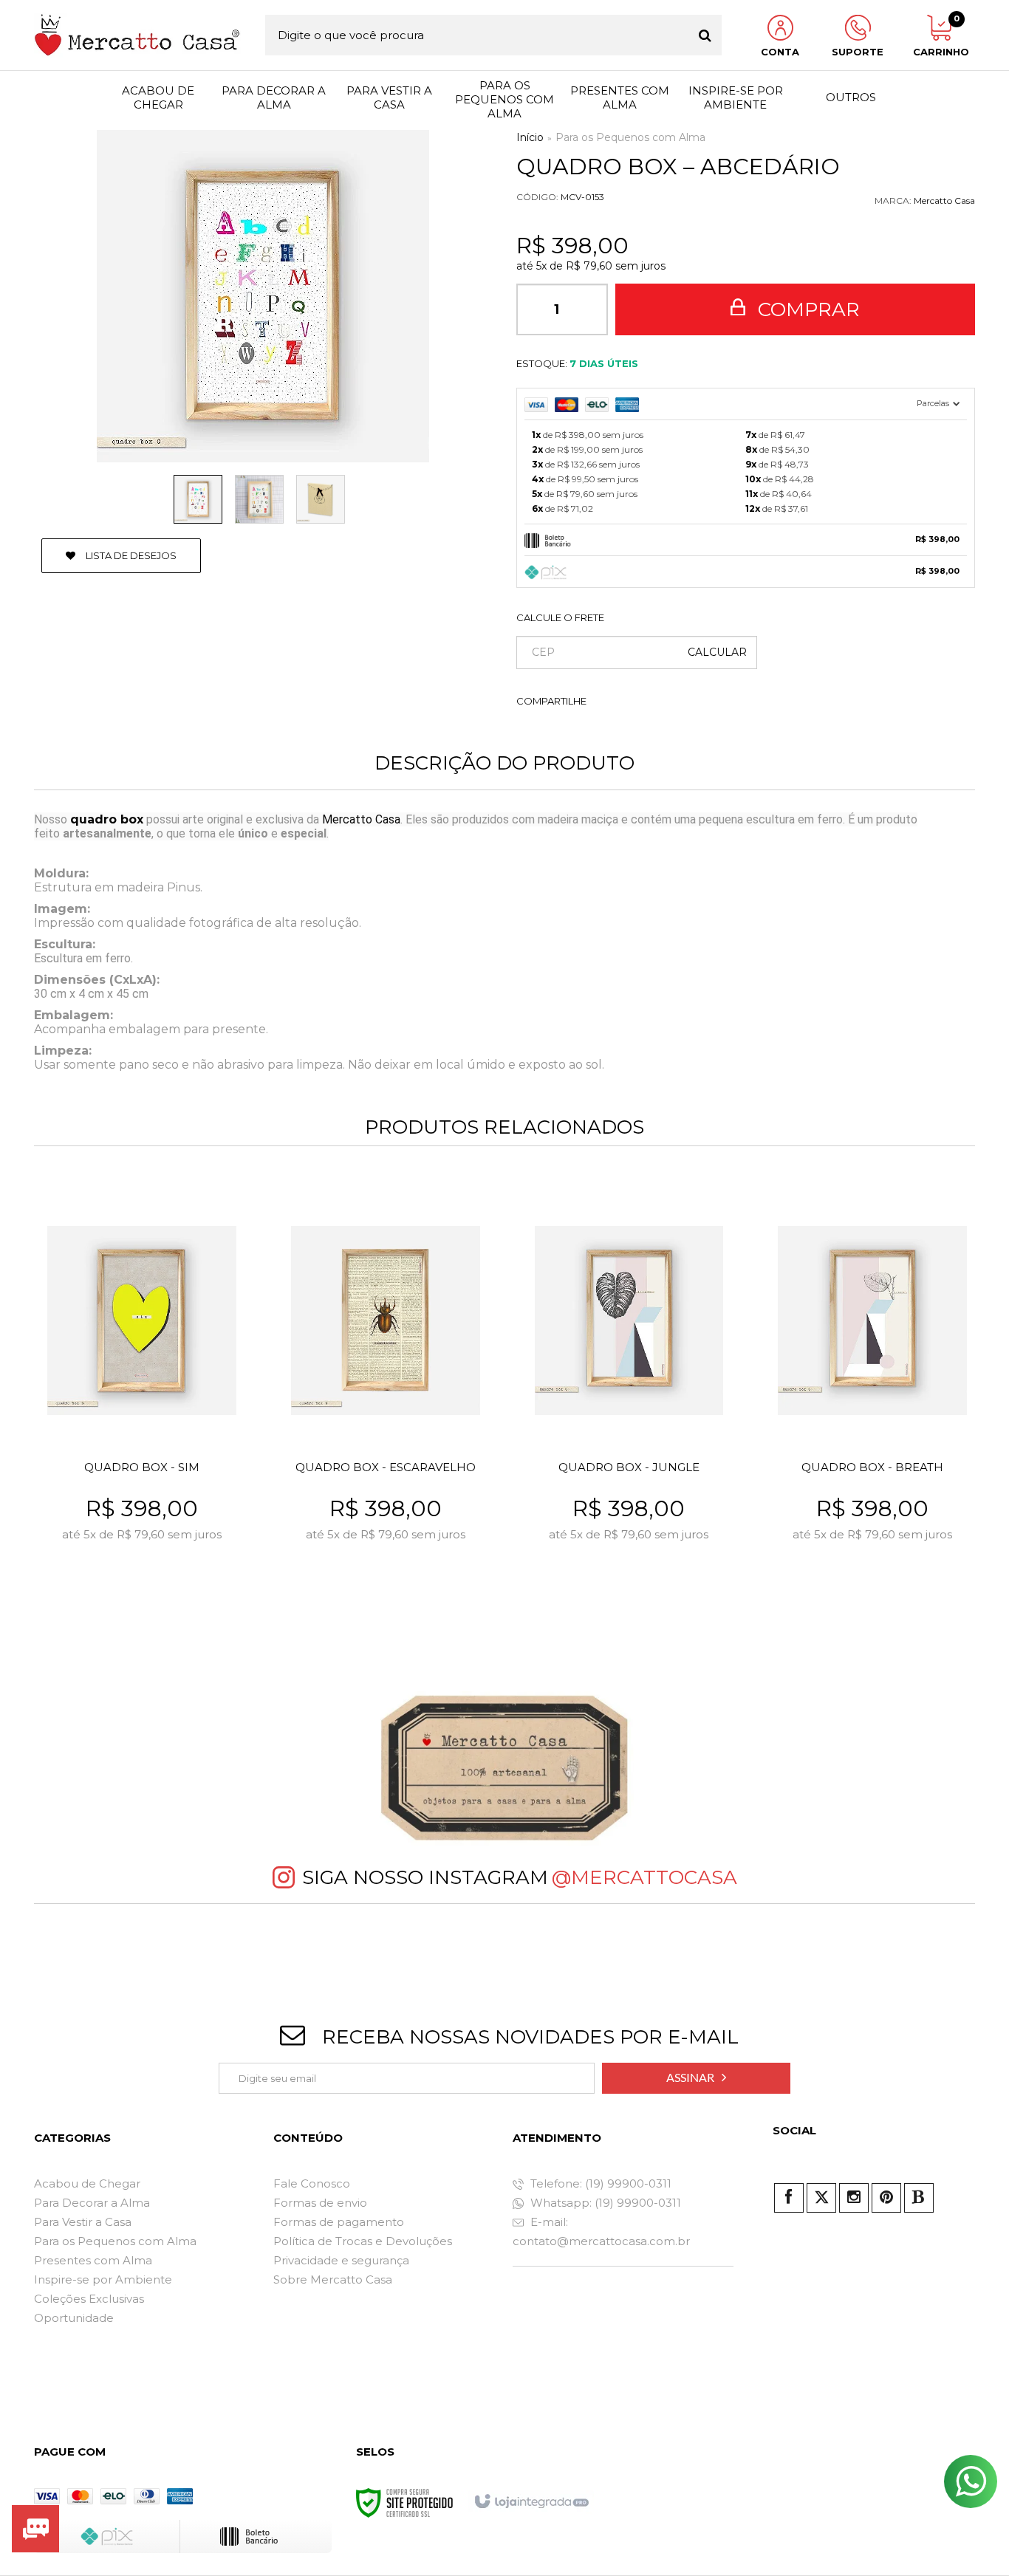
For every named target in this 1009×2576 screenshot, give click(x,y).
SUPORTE (858, 52)
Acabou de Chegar (87, 2183)
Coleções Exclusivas (89, 2299)
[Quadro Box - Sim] (141, 1404)
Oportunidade (74, 2318)
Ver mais (174, 1600)
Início (530, 137)
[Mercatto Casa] (137, 35)
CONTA (780, 52)
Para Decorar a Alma (92, 2203)
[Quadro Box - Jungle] (629, 1404)
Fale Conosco (312, 2183)
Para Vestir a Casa (83, 2222)
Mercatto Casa (944, 201)
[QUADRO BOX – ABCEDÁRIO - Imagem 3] (321, 499)
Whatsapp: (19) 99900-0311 (604, 2203)
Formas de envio (320, 2203)
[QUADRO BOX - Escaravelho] (385, 1404)
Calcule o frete (560, 617)
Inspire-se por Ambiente (103, 2279)
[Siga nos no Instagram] (854, 2198)
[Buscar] (705, 35)
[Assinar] (696, 2078)
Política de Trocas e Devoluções (363, 2241)
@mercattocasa (644, 1877)
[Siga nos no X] (821, 2198)
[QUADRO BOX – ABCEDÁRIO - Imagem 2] (259, 499)
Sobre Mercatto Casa (333, 2279)
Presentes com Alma (93, 2260)
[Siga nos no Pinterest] (886, 2198)
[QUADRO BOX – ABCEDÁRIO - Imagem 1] (198, 499)
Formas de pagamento (339, 2222)
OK (717, 652)
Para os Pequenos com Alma (630, 137)
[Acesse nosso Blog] (919, 2198)
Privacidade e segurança (341, 2260)
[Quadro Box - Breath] (872, 1404)
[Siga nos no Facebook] (789, 2198)
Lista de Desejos (130, 555)
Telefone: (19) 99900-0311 (599, 2183)
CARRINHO (939, 36)
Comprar (806, 309)
